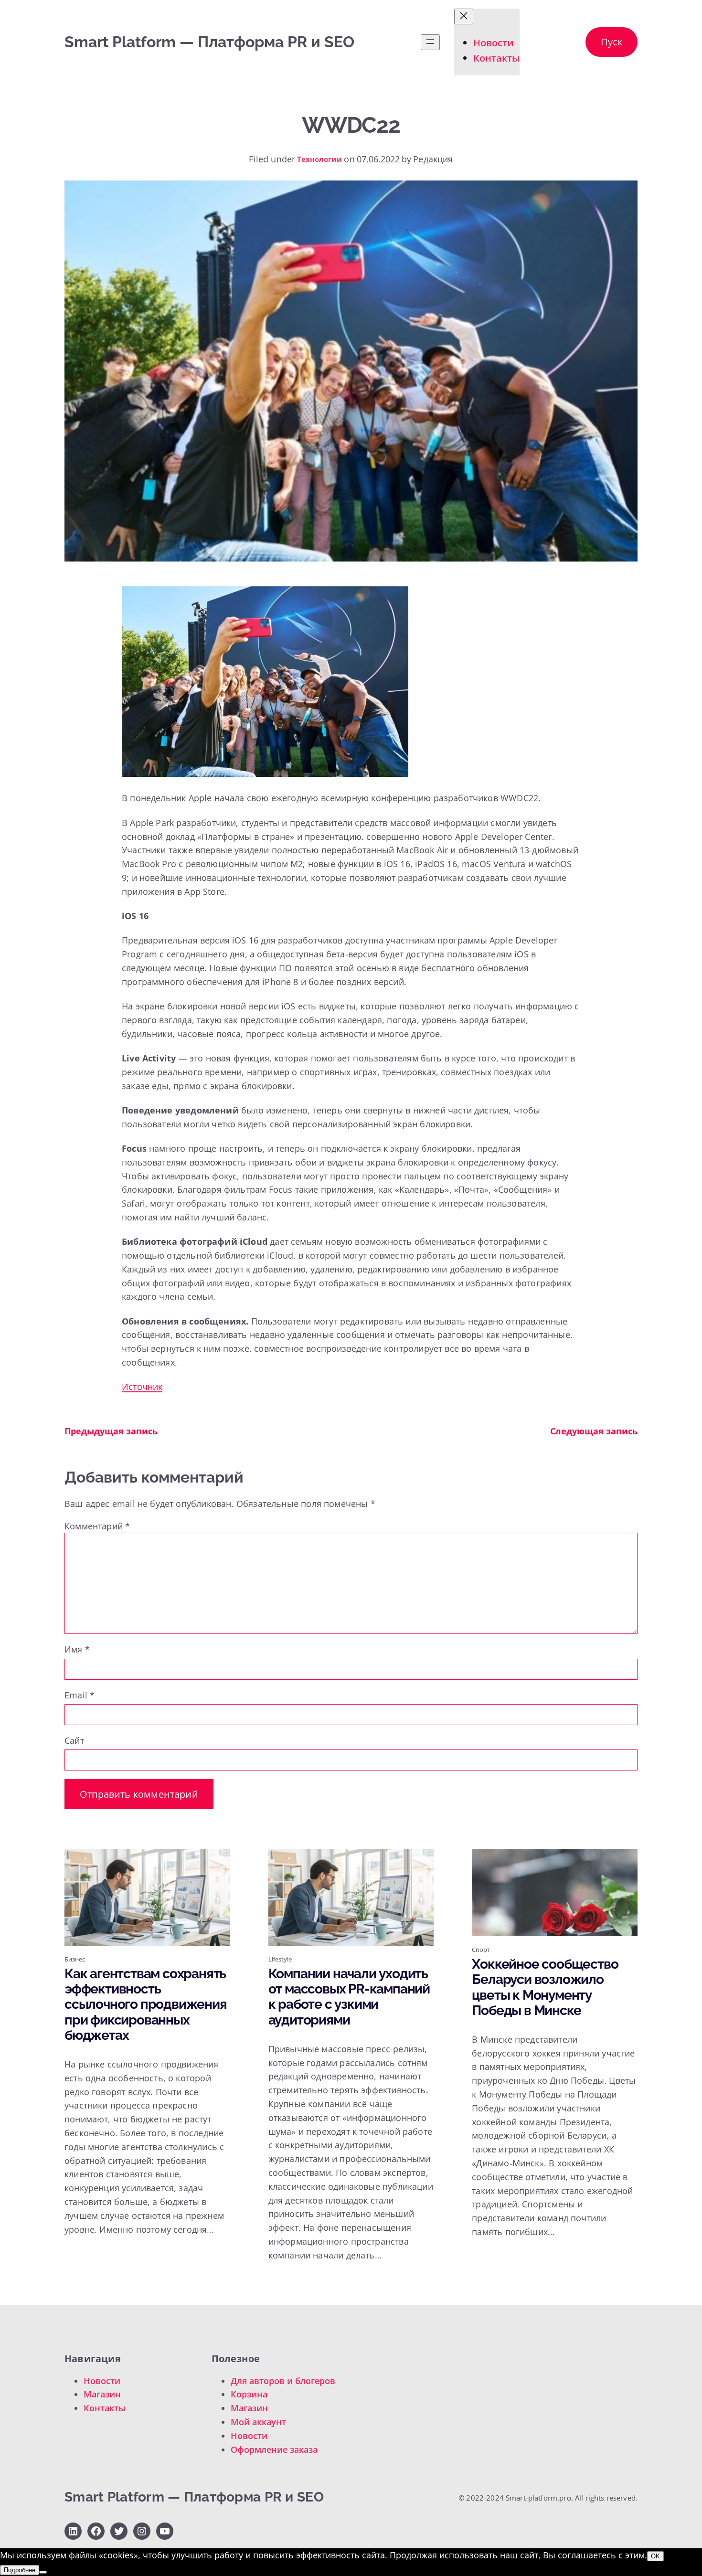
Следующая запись (594, 1431)
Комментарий (97, 1526)
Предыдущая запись (111, 1431)
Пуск (612, 42)
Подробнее (20, 2570)
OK (655, 2556)
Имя (77, 1649)
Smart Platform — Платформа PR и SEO (209, 42)
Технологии (319, 159)
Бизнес (75, 1959)
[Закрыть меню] (464, 16)
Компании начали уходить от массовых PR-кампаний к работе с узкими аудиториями (349, 1997)
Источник (142, 1387)
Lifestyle (280, 1959)
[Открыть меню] (430, 42)
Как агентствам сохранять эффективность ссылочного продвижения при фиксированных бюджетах (146, 2005)
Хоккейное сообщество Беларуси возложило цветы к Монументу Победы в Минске (545, 1988)
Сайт (74, 1740)
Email (80, 1695)
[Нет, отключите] (43, 2572)
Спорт (481, 1950)
